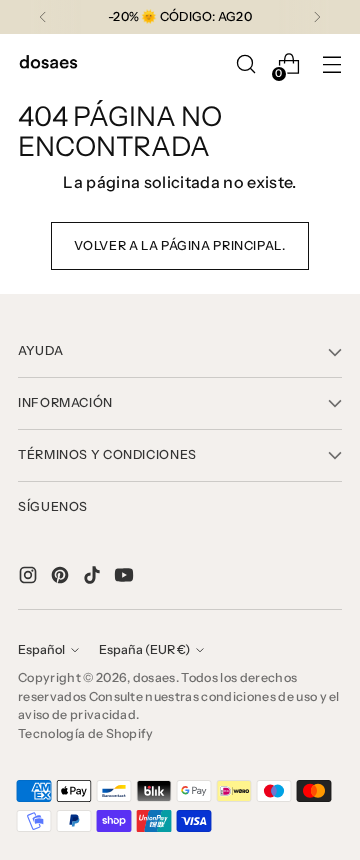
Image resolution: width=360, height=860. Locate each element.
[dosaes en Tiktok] (94, 578)
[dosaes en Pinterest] (62, 578)
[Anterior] (43, 17)
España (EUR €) (144, 649)
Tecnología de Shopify (86, 733)
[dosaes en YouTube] (126, 578)
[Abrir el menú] (331, 64)
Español (41, 649)
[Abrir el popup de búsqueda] (245, 64)
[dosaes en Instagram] (30, 578)
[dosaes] (48, 64)
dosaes (154, 677)
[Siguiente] (317, 17)
